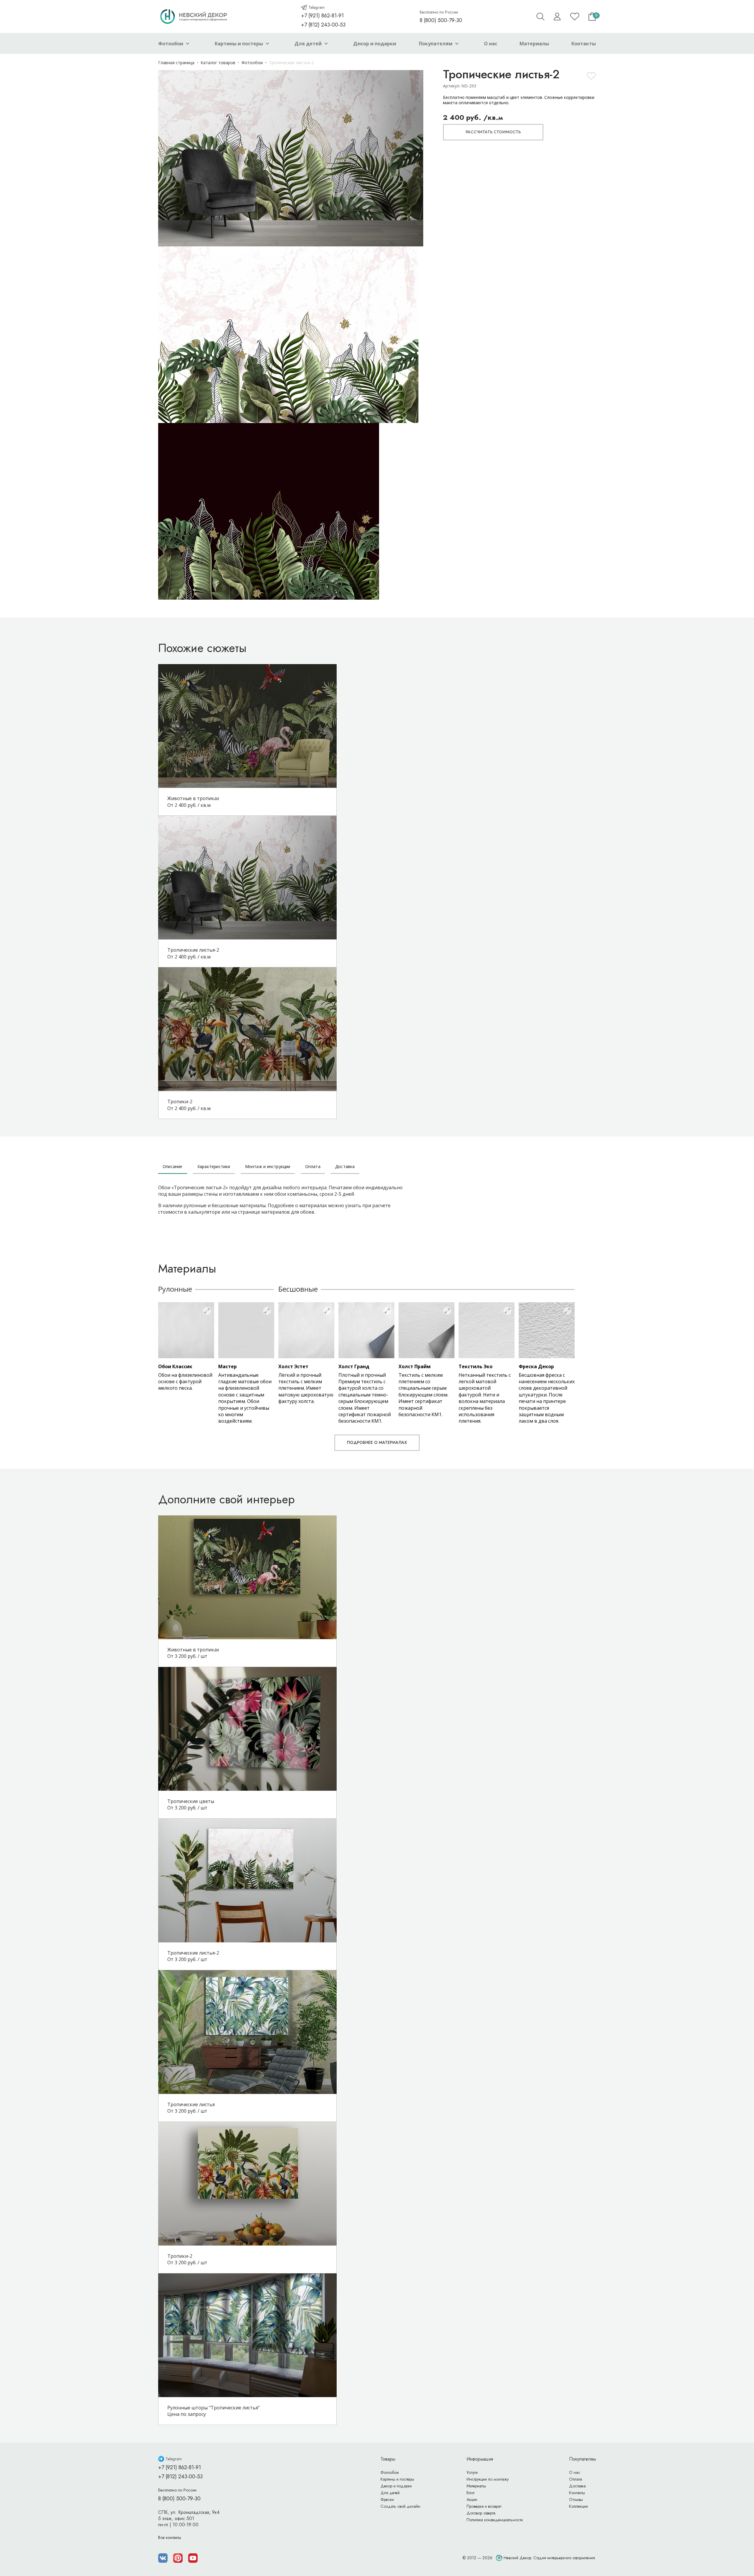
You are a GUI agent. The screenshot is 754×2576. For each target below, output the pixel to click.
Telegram (316, 7)
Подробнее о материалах (377, 1442)
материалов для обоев (288, 1212)
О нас (491, 44)
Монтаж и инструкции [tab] (268, 1166)
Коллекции (578, 2506)
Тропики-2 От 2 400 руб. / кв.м (189, 1105)
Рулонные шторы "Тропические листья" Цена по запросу (214, 2411)
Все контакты (170, 2537)
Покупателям (436, 44)
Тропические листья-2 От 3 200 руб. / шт (193, 1956)
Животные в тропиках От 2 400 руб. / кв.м (193, 802)
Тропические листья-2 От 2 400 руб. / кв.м (193, 953)
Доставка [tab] (345, 1166)
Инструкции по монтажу (488, 2479)
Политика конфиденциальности (495, 2520)
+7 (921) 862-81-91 (322, 16)
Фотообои (171, 44)
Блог (471, 2493)
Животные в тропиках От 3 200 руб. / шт (193, 1653)
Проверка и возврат (484, 2506)
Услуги (472, 2472)
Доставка (577, 2486)
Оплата (576, 2479)
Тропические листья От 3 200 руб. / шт (191, 2108)
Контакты (584, 44)
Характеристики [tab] (214, 1166)
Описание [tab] (173, 1166)
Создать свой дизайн (400, 2506)
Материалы (534, 44)
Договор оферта (481, 2513)
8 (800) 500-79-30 (441, 20)
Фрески (387, 2499)
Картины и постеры (239, 44)
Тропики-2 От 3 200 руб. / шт (187, 2259)
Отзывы (576, 2499)
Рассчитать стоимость (493, 132)
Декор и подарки (375, 44)
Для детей (308, 44)
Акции (472, 2499)
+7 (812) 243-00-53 (323, 25)
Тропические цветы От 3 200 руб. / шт (191, 1804)
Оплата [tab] (313, 1166)
